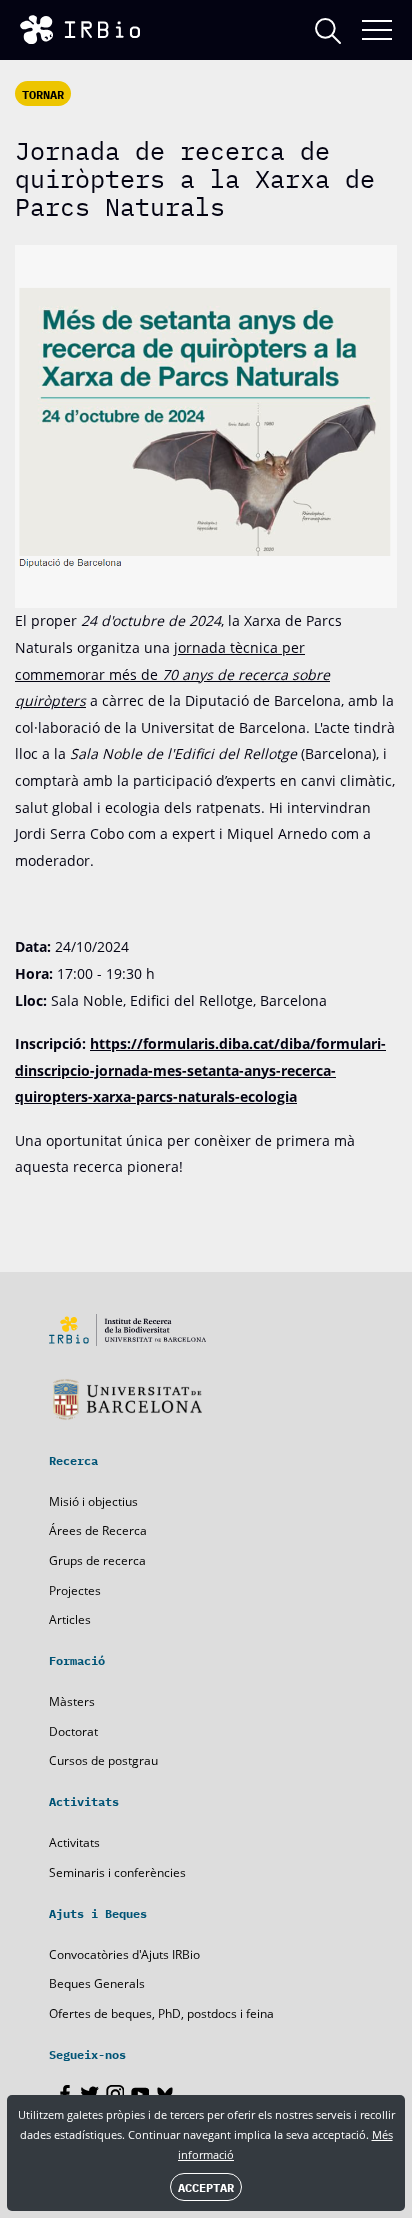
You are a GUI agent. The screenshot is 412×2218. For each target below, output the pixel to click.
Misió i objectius (93, 1501)
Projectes (75, 1590)
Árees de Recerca (98, 1530)
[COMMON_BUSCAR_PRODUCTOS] (328, 31)
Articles (70, 1619)
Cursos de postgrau (103, 1760)
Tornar (43, 94)
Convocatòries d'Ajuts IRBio (124, 1954)
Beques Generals (97, 1983)
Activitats (74, 1842)
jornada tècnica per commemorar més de (172, 674)
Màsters (72, 1701)
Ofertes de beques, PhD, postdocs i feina (161, 2013)
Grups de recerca (97, 1560)
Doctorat (73, 1731)
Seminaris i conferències (117, 1872)
